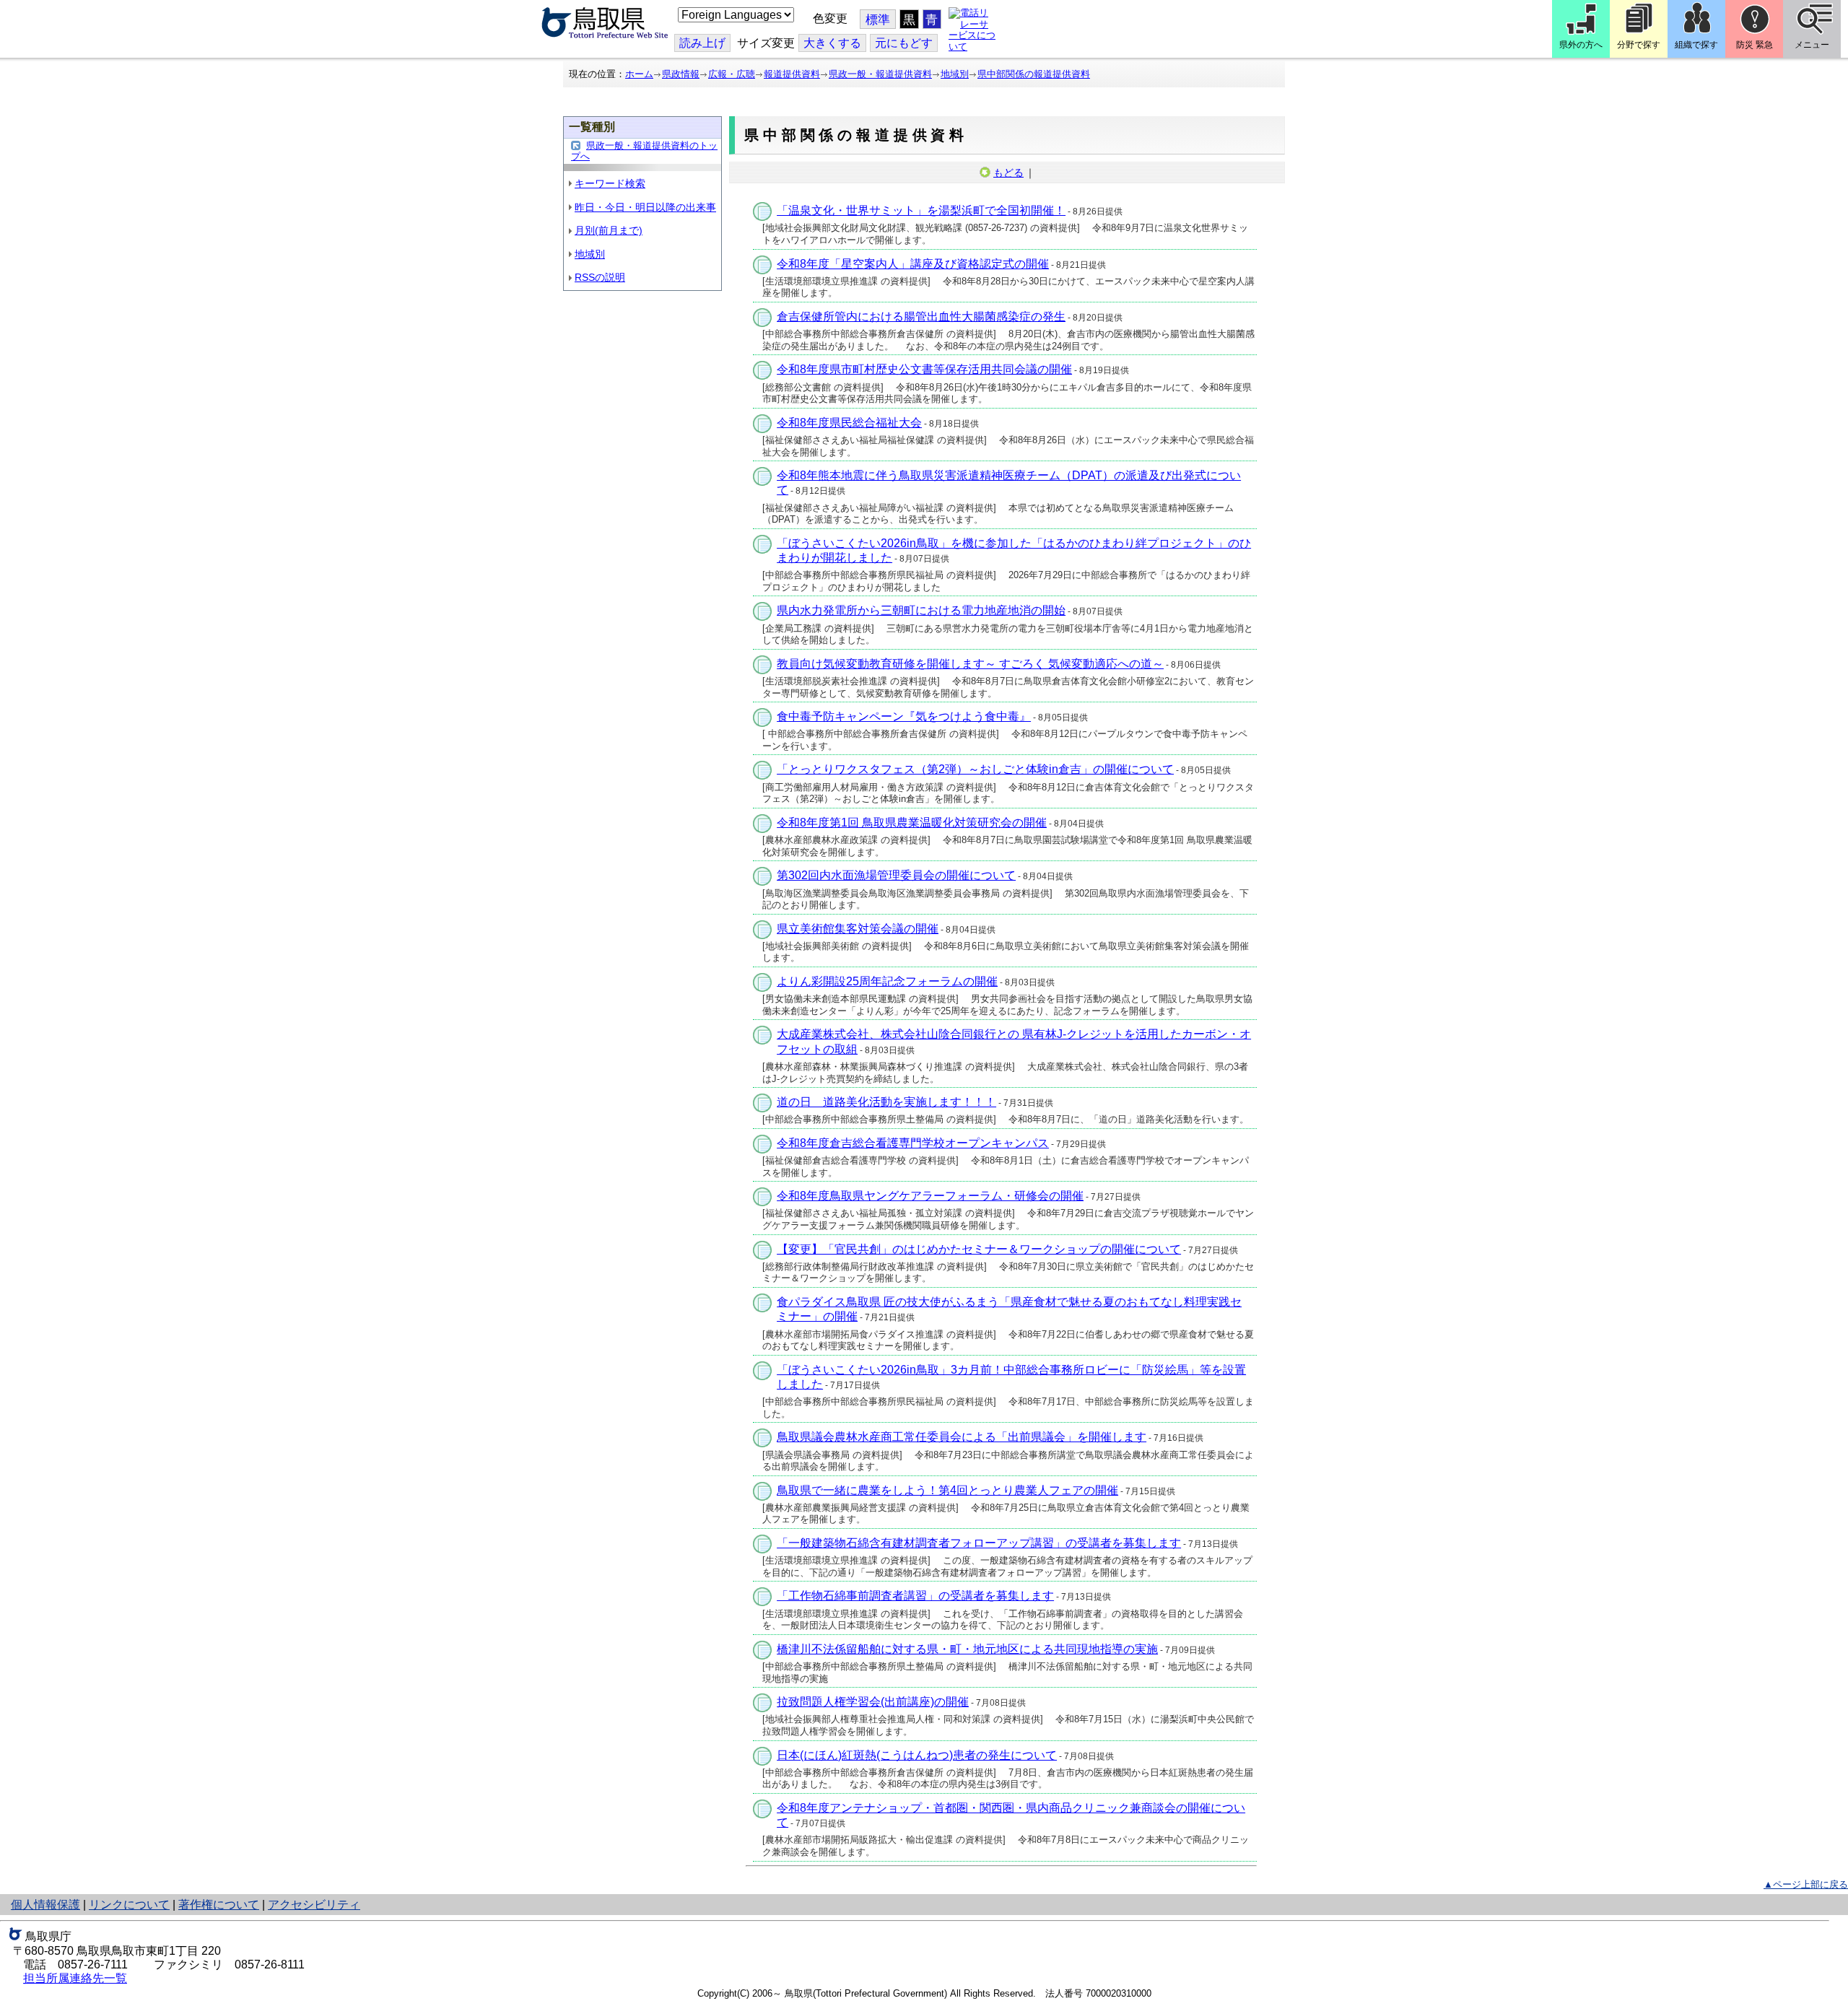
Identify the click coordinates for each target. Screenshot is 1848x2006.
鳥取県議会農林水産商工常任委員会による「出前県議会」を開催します (962, 1437)
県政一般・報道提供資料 (880, 74)
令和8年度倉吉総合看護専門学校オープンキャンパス (913, 1143)
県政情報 (681, 74)
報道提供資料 (792, 74)
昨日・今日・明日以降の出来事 (645, 207)
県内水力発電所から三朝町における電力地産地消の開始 (921, 610)
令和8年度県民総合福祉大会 (849, 423)
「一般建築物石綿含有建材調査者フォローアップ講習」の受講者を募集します (979, 1543)
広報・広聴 (732, 74)
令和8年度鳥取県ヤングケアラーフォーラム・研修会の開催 (930, 1196)
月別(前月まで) (609, 230)
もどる (1008, 173)
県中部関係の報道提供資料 (1034, 74)
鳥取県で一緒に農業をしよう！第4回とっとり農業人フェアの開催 (947, 1490)
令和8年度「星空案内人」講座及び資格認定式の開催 (913, 264)
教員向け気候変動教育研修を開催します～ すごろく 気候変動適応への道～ (970, 664)
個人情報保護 (45, 1905)
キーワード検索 (610, 183)
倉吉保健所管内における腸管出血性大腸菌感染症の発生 (921, 317)
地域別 (955, 74)
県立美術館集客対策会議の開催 (858, 929)
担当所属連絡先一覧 (75, 1978)
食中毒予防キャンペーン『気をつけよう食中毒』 (904, 716)
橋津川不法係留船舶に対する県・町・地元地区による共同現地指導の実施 (967, 1649)
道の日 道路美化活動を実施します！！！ (886, 1102)
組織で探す (1696, 45)
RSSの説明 (600, 277)
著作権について (219, 1905)
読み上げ (702, 43)
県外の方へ (1581, 45)
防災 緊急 (1755, 45)
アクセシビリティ (314, 1905)
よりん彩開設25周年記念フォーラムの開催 (887, 981)
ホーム (639, 74)
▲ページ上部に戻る (1806, 1884)
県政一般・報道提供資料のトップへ (644, 151)
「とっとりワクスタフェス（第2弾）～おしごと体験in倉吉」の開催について (975, 769)
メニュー (1812, 45)
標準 (878, 20)
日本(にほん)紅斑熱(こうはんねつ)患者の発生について (917, 1755)
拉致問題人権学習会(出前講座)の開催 (873, 1702)
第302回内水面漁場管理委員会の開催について (896, 875)
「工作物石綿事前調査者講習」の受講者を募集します (915, 1596)
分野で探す (1639, 45)
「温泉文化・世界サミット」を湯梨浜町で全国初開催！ (921, 210)
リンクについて (129, 1905)
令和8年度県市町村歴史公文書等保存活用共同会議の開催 (924, 369)
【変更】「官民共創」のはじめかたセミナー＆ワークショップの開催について (979, 1249)
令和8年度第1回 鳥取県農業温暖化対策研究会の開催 (912, 823)
